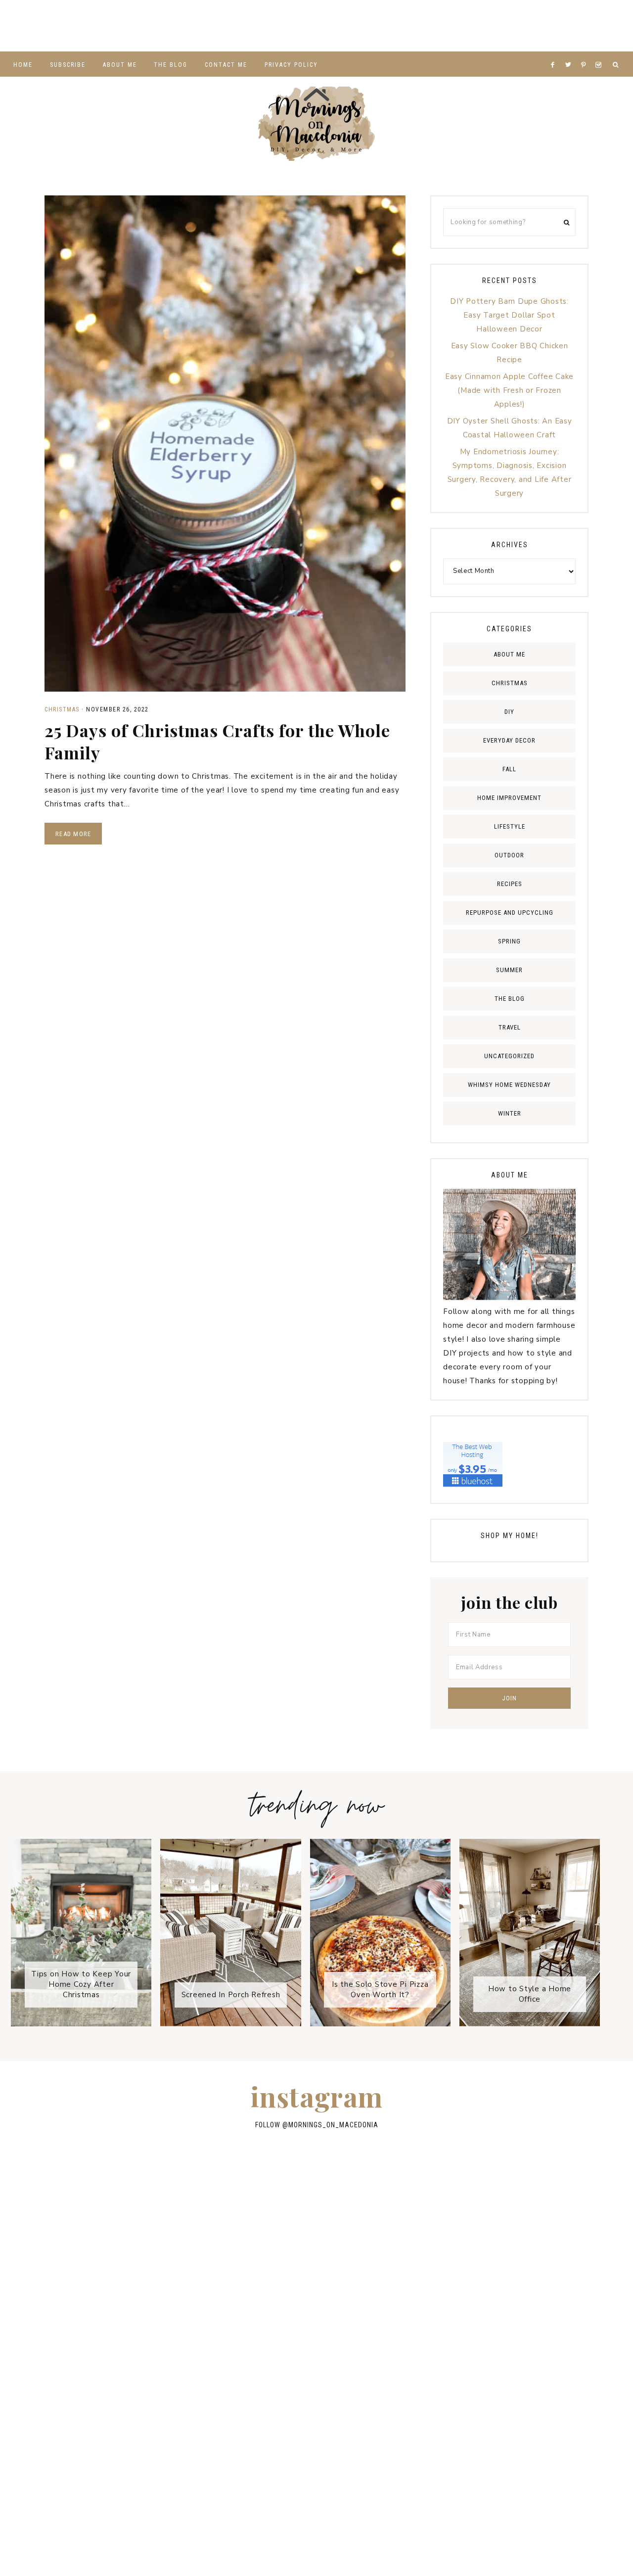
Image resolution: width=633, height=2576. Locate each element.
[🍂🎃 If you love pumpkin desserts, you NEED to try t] (457, 26)
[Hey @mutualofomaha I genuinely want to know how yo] (537, 2306)
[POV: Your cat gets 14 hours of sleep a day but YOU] (96, 2368)
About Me (509, 654)
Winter (510, 1113)
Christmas (62, 709)
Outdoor (509, 855)
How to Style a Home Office (530, 1994)
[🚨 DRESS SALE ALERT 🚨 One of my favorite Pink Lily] (317, 2306)
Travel (510, 1027)
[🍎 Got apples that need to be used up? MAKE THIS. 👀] (598, 26)
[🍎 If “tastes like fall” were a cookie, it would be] (96, 2306)
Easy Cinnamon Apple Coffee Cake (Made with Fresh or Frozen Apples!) (509, 390)
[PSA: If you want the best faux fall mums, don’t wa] (206, 2368)
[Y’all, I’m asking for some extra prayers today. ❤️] (537, 2242)
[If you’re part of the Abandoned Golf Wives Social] (35, 26)
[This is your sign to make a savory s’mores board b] (427, 2306)
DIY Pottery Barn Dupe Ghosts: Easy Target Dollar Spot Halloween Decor (509, 315)
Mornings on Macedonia (316, 124)
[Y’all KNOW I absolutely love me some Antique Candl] (528, 26)
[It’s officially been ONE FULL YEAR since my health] (246, 26)
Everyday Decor (509, 740)
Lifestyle (510, 826)
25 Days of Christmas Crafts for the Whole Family (217, 741)
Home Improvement (509, 798)
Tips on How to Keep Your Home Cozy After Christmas (81, 1984)
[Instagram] (600, 52)
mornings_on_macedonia (333, 2125)
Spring (509, 941)
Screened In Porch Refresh (231, 1995)
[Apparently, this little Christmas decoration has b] (387, 26)
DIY (509, 712)
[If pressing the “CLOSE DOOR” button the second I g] (176, 26)
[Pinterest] (586, 52)
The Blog (510, 999)
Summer (509, 970)
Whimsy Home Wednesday (509, 1085)
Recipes (510, 884)
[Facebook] (555, 52)
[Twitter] (571, 52)
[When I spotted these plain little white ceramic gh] (105, 26)
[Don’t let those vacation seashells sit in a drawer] (316, 26)
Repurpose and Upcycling (510, 913)
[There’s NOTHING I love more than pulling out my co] (206, 2306)
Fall (509, 769)
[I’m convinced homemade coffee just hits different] (317, 2368)
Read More (73, 834)
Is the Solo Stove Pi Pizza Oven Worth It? (380, 1990)
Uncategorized (509, 1056)
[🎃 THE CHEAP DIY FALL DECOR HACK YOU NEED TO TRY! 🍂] (427, 2368)
